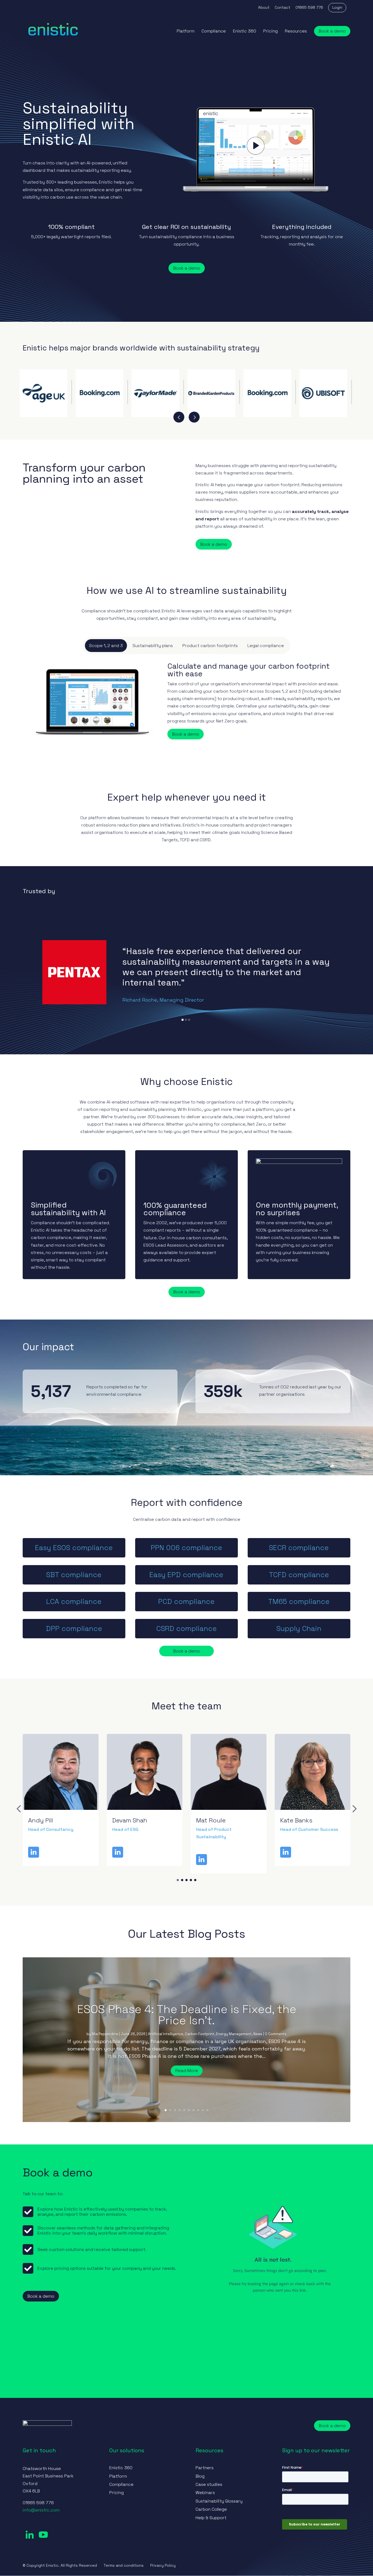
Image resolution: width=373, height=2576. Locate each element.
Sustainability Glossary (219, 2501)
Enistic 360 (245, 32)
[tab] (106, 646)
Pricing (270, 32)
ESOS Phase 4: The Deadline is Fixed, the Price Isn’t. (187, 2015)
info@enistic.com (41, 2510)
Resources (296, 32)
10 (207, 2110)
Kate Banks (212, 1820)
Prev (179, 417)
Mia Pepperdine (105, 2034)
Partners (205, 2468)
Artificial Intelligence (166, 2034)
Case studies (209, 2484)
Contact (282, 8)
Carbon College (211, 2509)
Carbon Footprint (200, 2034)
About (264, 8)
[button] (19, 1809)
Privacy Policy (163, 2565)
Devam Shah (46, 1820)
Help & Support (211, 2518)
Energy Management (234, 2034)
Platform (186, 32)
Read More (187, 2071)
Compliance (214, 32)
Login (337, 7)
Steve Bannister (303, 1820)
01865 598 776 (309, 8)
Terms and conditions (124, 2565)
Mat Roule (127, 1820)
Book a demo (332, 31)
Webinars (205, 2493)
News (258, 2034)
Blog (200, 2476)
